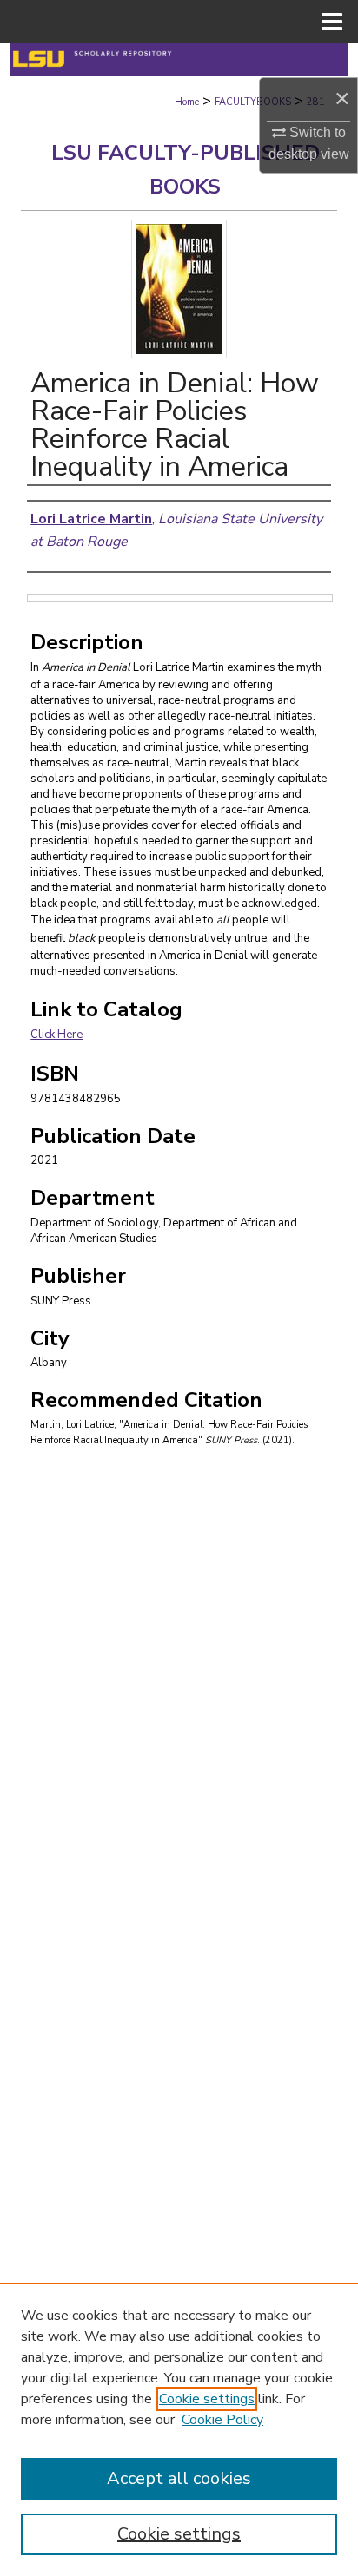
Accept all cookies (179, 2478)
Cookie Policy (222, 2420)
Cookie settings (207, 2399)
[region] (179, 2429)
